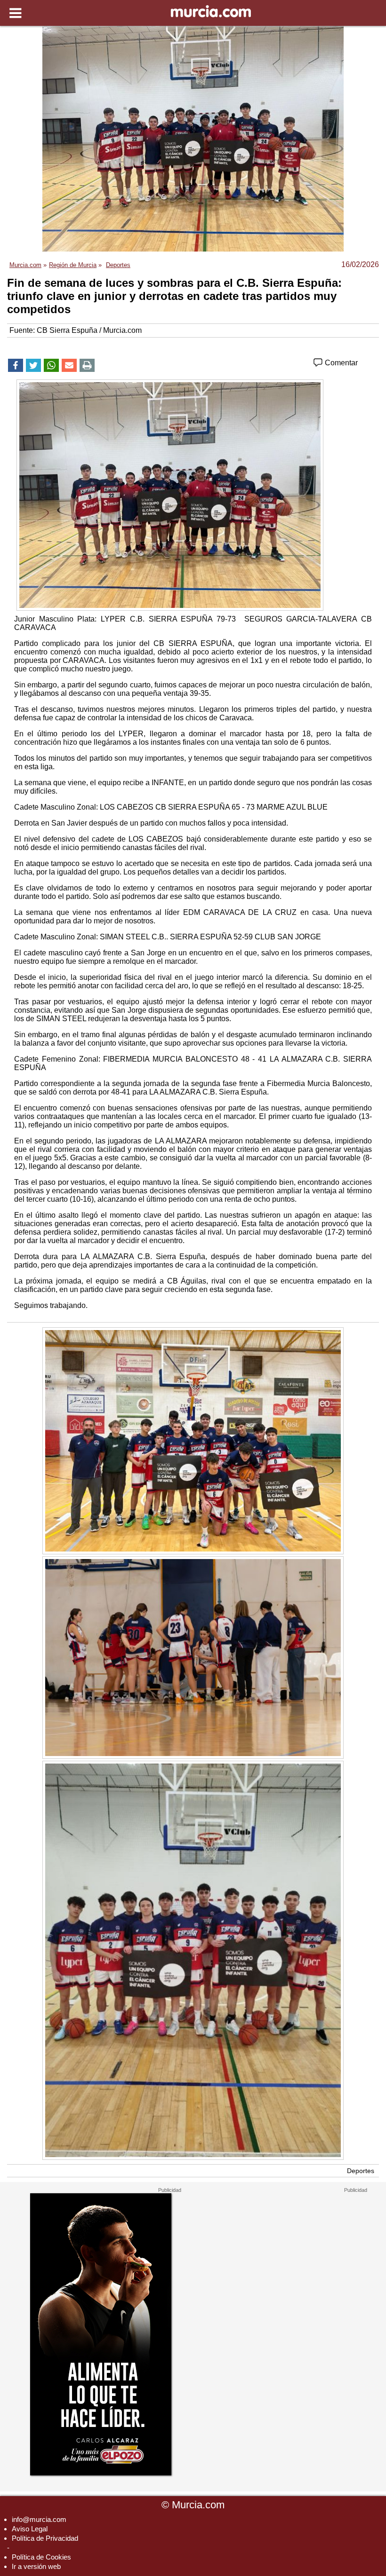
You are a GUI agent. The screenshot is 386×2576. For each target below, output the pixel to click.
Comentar (340, 363)
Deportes (361, 2171)
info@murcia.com (39, 2519)
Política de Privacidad (45, 2538)
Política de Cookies (41, 2557)
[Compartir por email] (69, 365)
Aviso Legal (30, 2529)
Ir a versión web (36, 2566)
